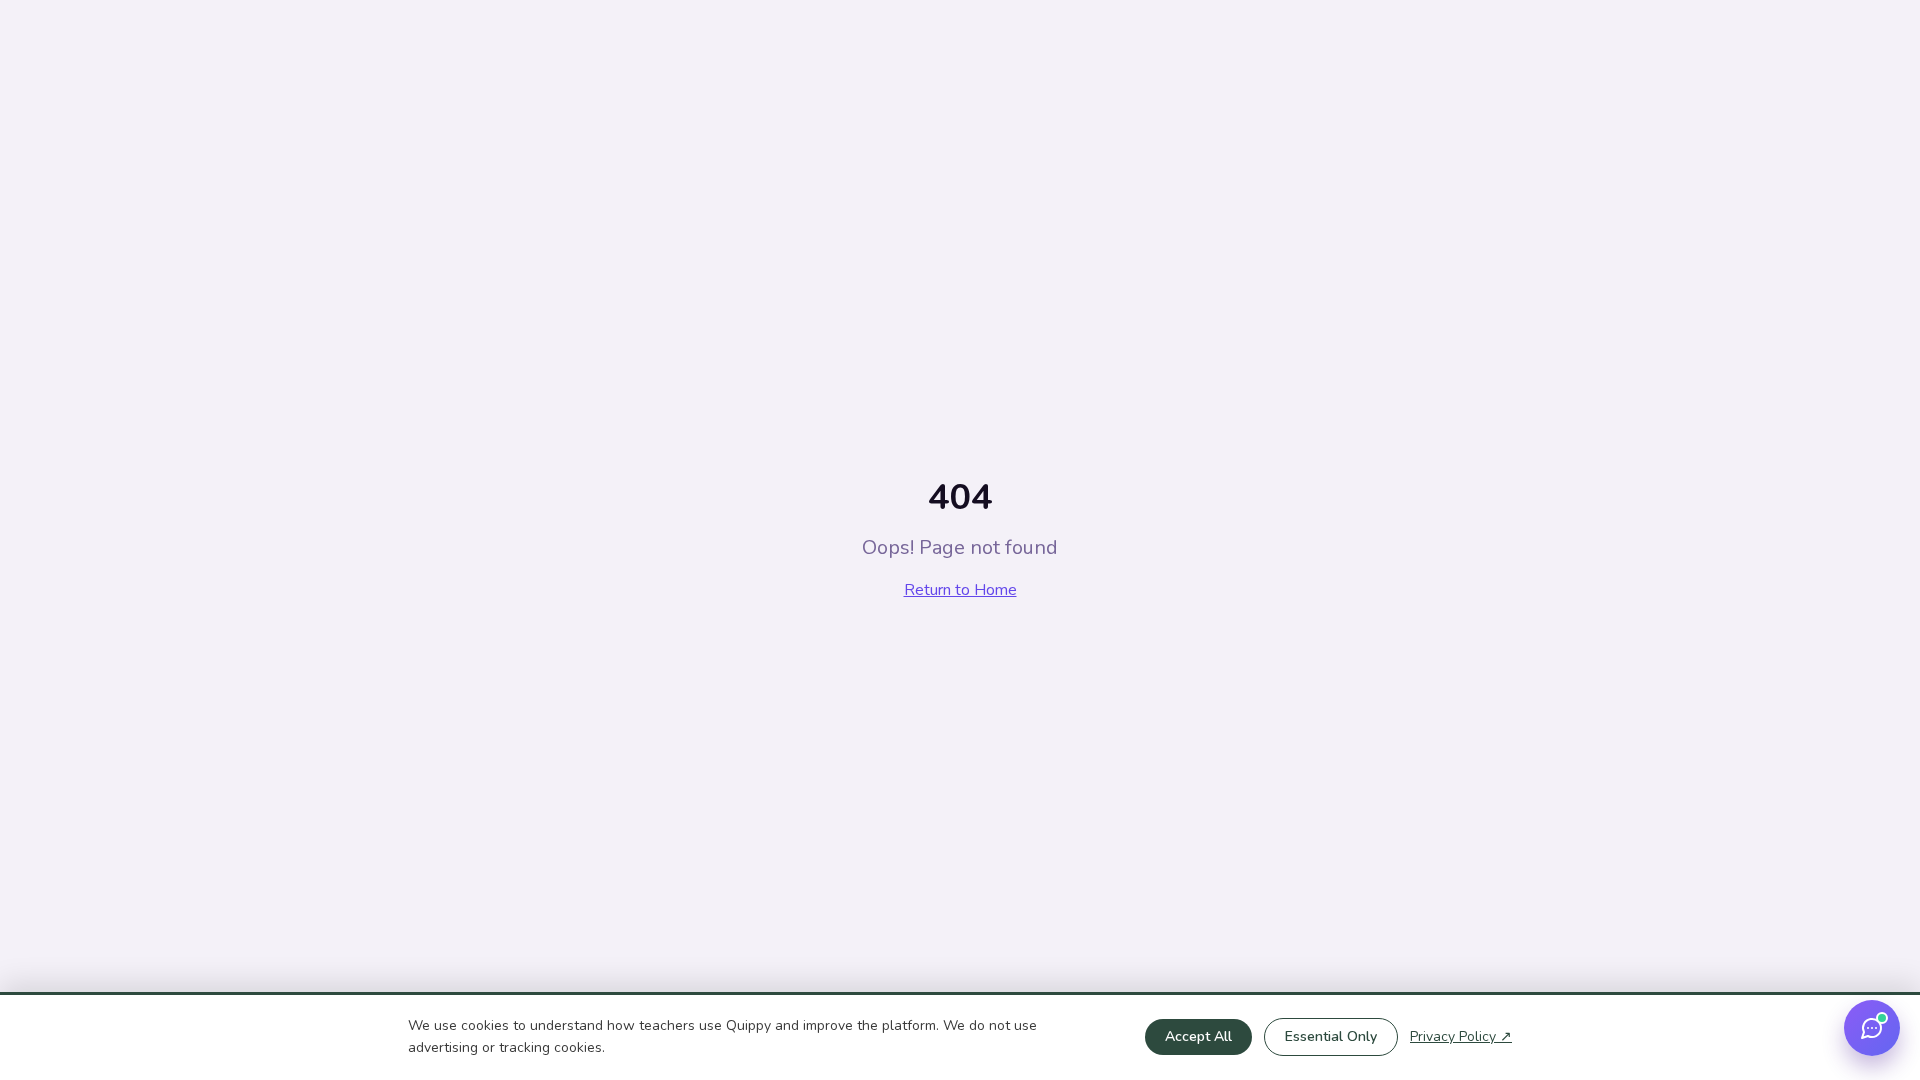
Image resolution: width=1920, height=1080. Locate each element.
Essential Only (1331, 1036)
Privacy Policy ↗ (1461, 1036)
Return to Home (960, 590)
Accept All (1198, 1036)
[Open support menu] (1872, 1028)
